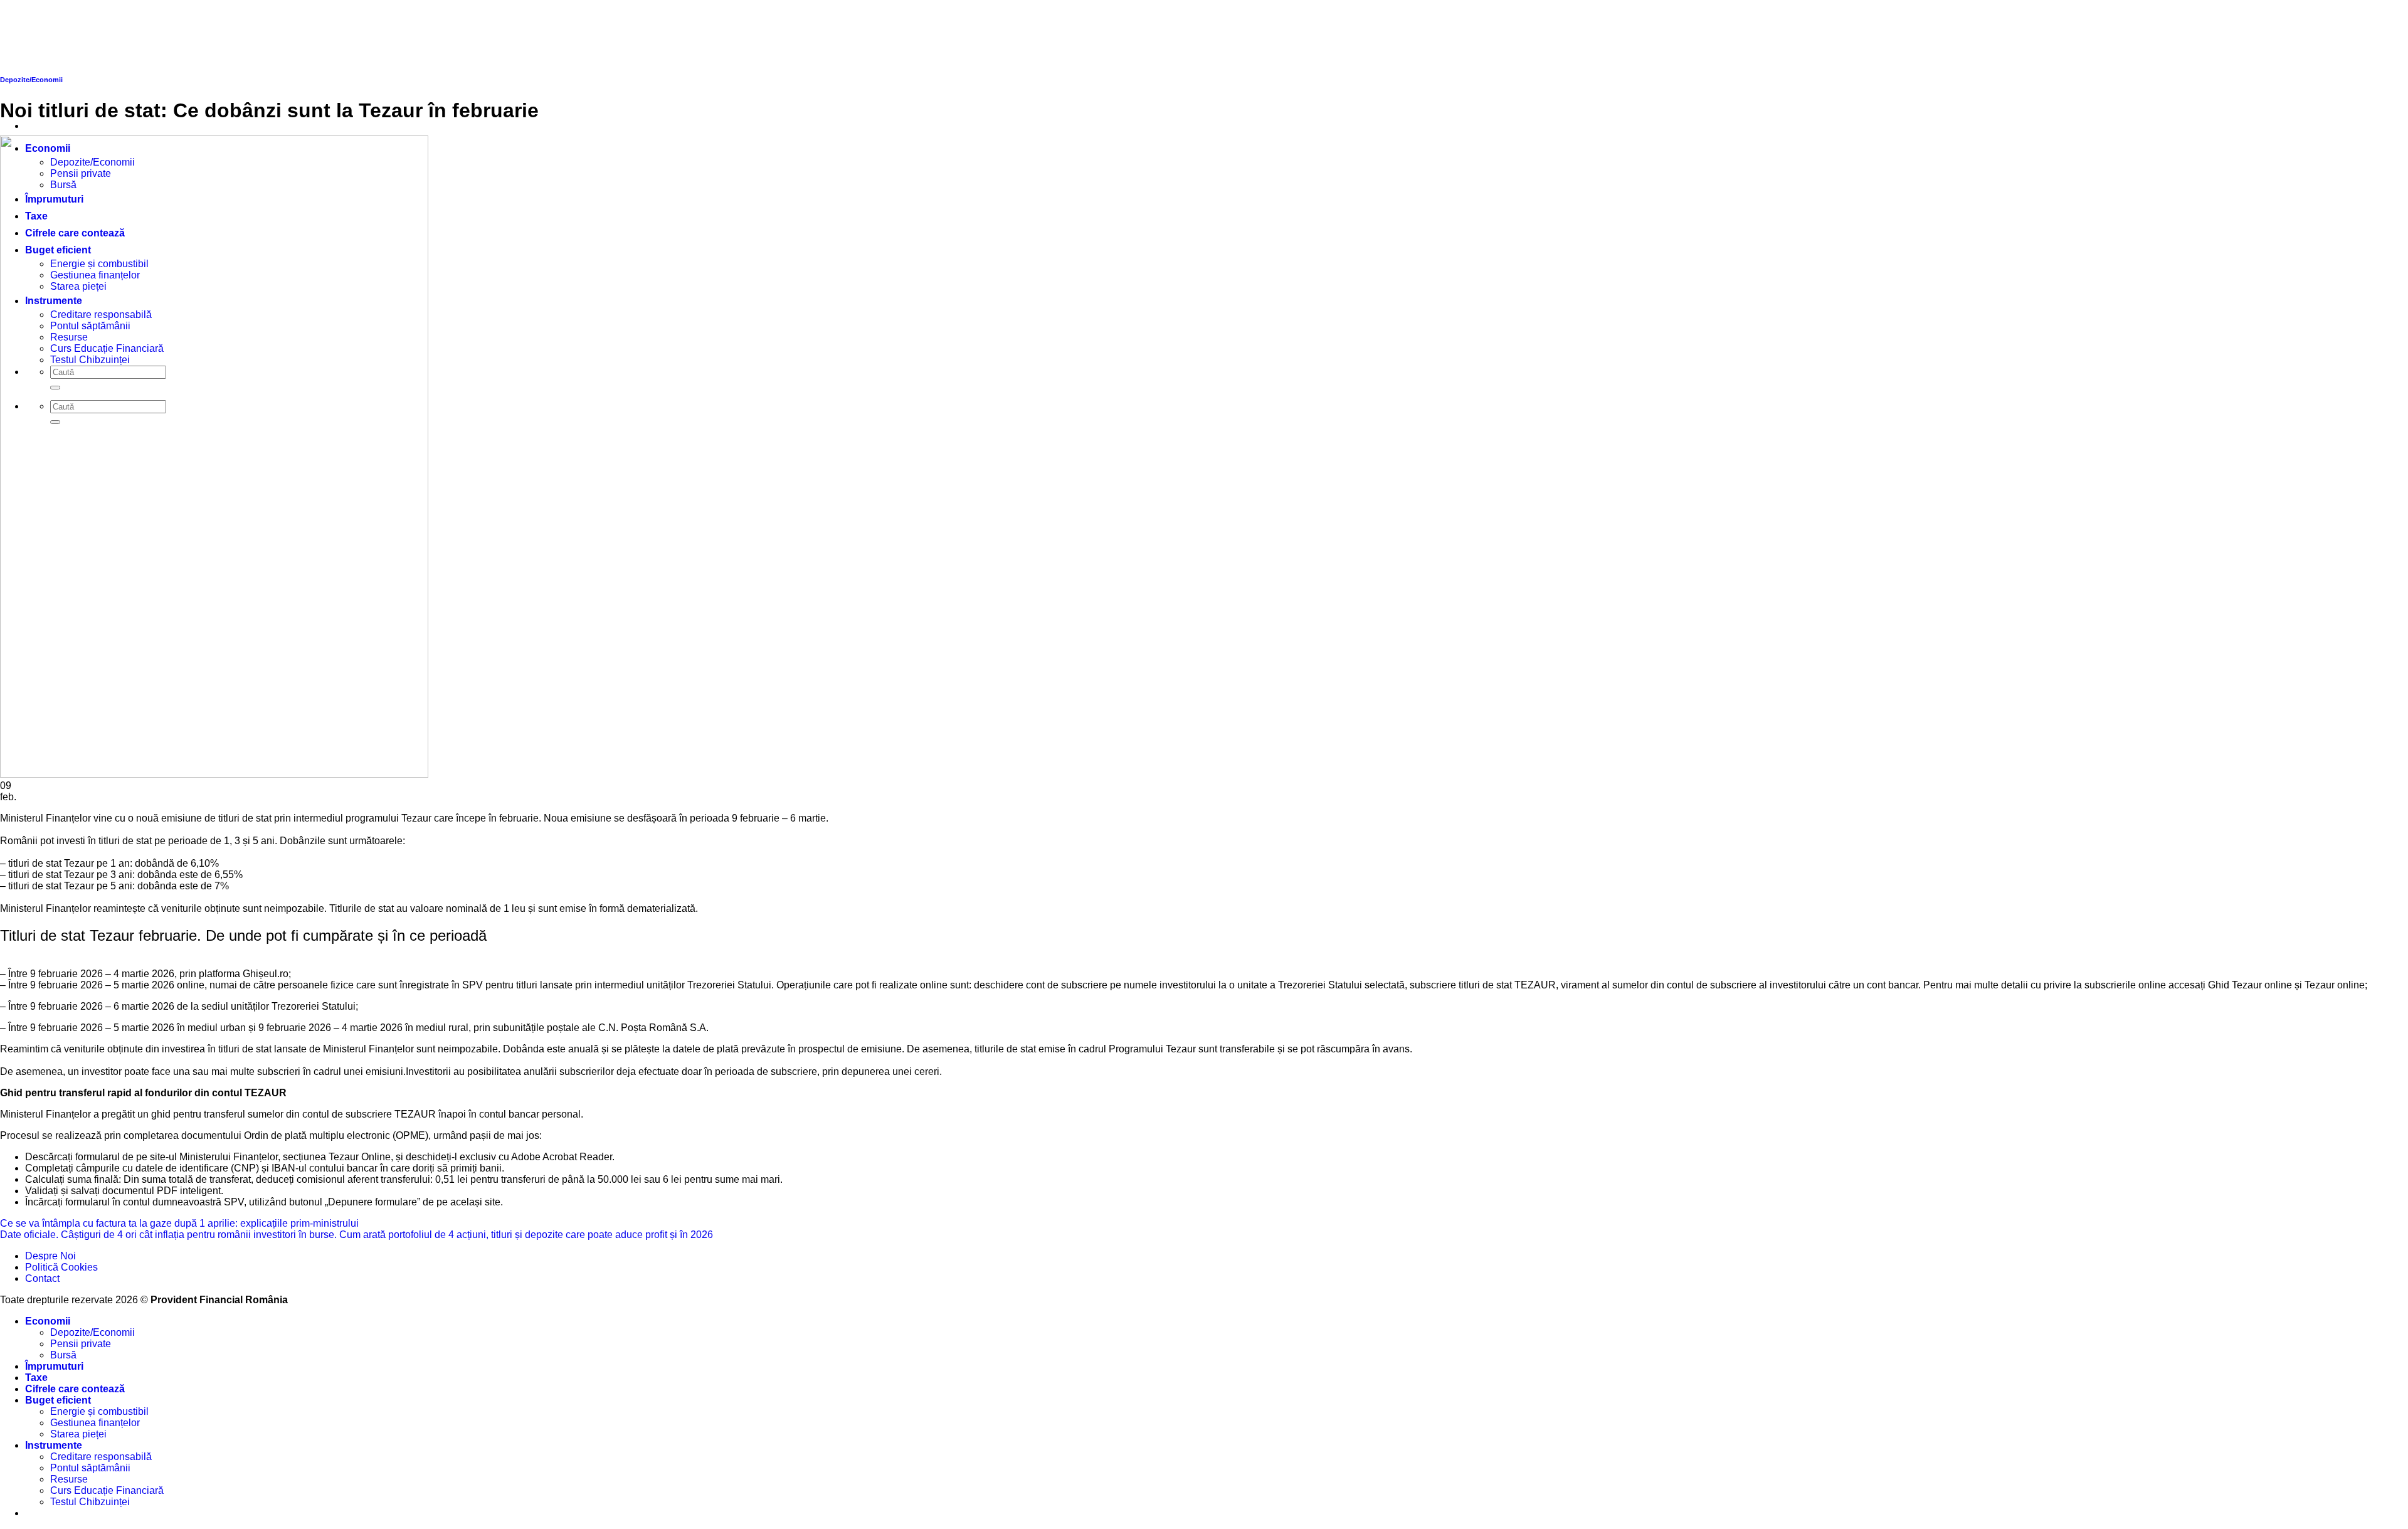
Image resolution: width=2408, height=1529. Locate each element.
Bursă (63, 1355)
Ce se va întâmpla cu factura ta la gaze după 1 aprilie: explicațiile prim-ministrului (179, 1223)
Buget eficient (58, 1400)
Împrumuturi (54, 1366)
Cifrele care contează (75, 1389)
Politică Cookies (61, 1267)
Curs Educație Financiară (107, 1490)
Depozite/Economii (92, 1332)
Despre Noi (50, 1256)
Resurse (69, 1479)
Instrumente (54, 1445)
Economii (48, 1321)
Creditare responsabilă (101, 1457)
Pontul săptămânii (90, 1468)
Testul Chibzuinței (90, 1502)
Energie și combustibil (99, 1411)
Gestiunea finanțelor (95, 1423)
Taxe (36, 1378)
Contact (42, 1278)
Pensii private (81, 1344)
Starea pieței (78, 1434)
